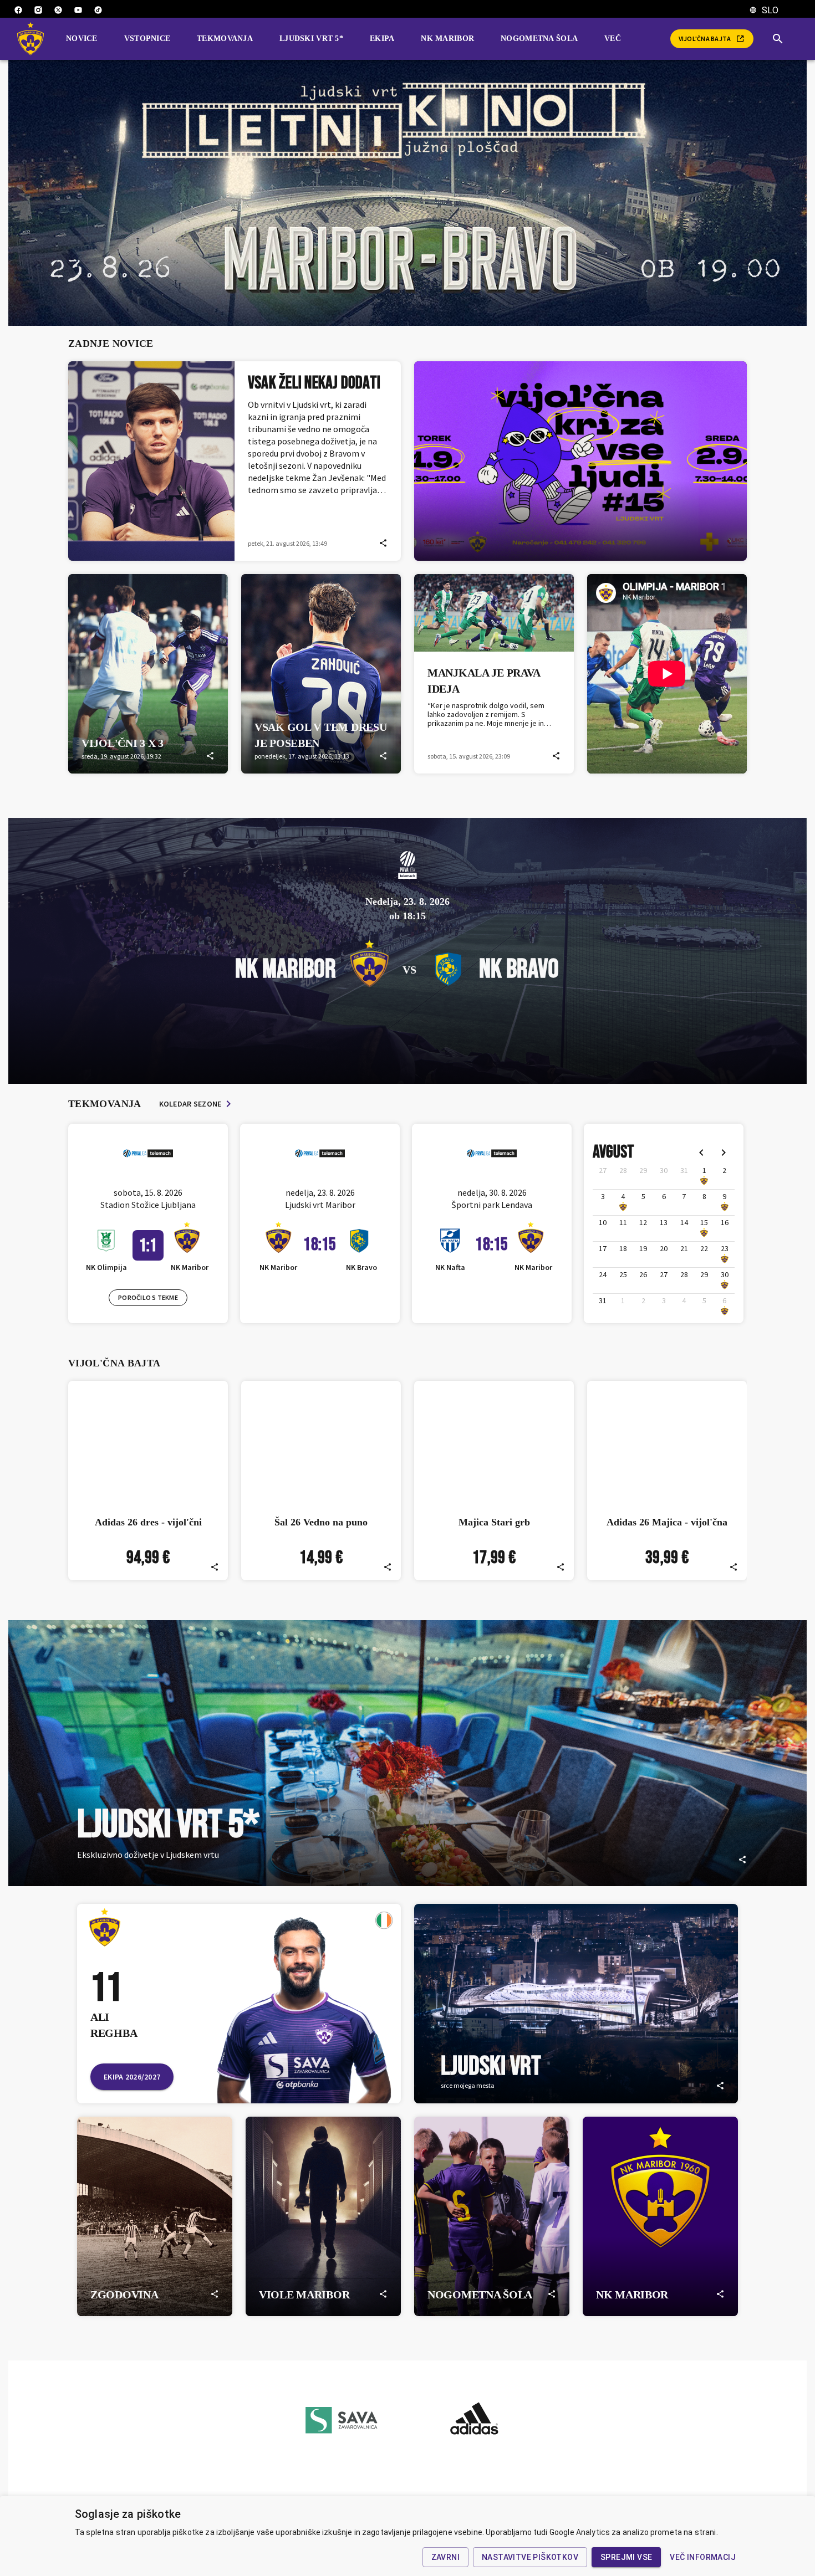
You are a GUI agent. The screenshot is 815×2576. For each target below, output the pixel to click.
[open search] (782, 39)
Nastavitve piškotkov (530, 2557)
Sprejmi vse (626, 2557)
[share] (383, 543)
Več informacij (703, 2557)
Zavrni (445, 2557)
